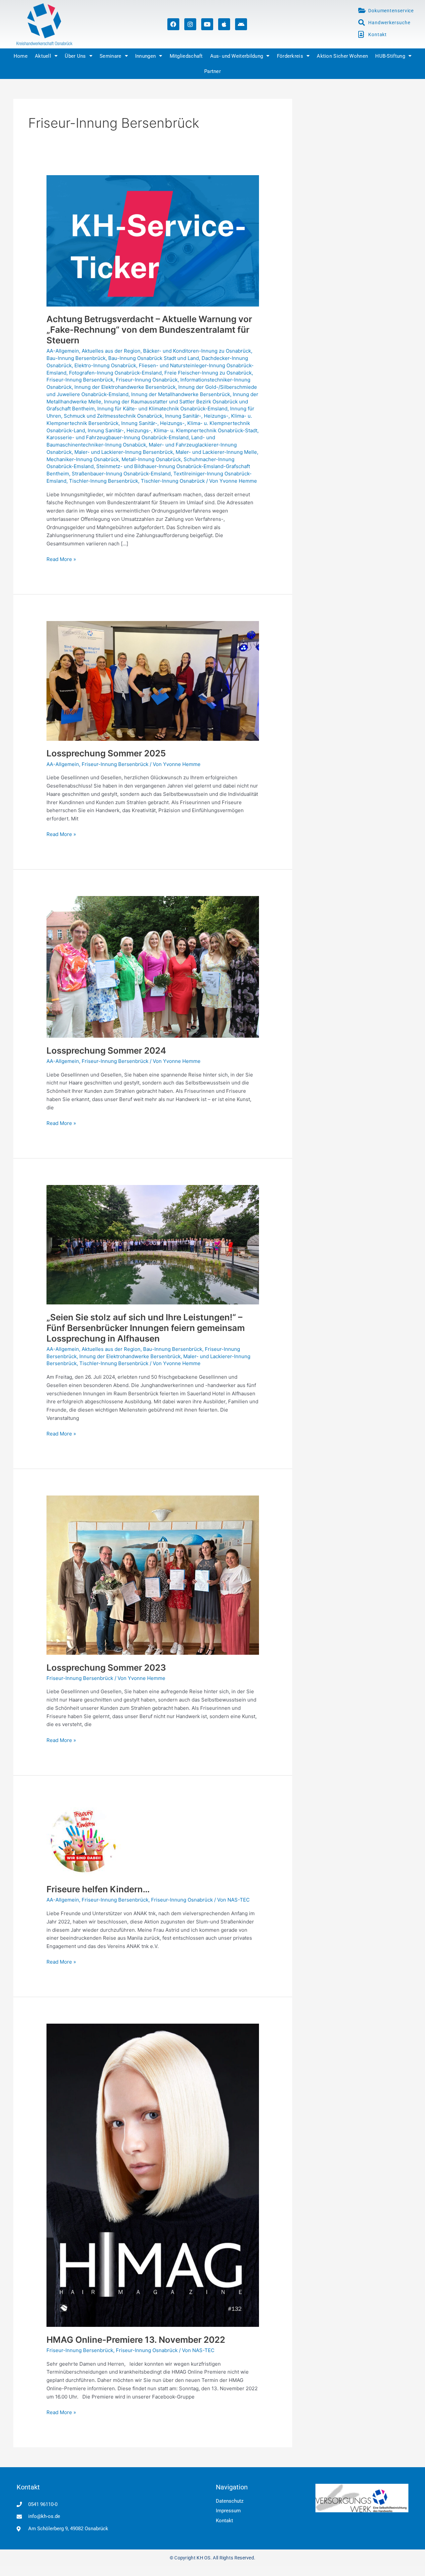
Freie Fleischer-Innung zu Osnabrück (208, 373)
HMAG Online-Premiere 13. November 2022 (136, 2340)
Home (21, 56)
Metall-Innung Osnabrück (151, 459)
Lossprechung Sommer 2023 (106, 1668)
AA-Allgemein (63, 351)
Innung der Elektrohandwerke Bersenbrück (125, 387)
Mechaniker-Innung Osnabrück (83, 459)
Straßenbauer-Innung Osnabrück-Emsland (121, 474)
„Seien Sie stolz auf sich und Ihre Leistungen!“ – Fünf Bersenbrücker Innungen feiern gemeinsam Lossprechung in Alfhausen (146, 1328)
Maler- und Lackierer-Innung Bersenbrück (124, 452)
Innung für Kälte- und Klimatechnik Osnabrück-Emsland (162, 409)
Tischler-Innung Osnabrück (173, 481)
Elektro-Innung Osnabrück (105, 365)
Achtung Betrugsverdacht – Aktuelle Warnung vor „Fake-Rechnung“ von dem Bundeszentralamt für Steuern (149, 330)
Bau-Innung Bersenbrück (76, 358)
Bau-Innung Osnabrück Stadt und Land (154, 358)
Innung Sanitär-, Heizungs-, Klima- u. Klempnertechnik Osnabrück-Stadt (172, 430)
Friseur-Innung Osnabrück (147, 380)
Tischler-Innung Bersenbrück (104, 481)
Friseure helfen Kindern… (98, 1889)
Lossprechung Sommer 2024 (106, 1050)
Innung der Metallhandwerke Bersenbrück (181, 394)
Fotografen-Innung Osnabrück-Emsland (115, 373)
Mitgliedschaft (186, 56)
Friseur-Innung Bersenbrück (80, 380)
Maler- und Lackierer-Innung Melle (216, 452)
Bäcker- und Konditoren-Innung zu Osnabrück (197, 351)
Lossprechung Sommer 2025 (106, 753)
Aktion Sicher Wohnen (342, 56)
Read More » (61, 559)
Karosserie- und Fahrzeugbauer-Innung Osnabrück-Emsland (118, 437)
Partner (212, 71)
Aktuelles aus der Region (111, 351)
